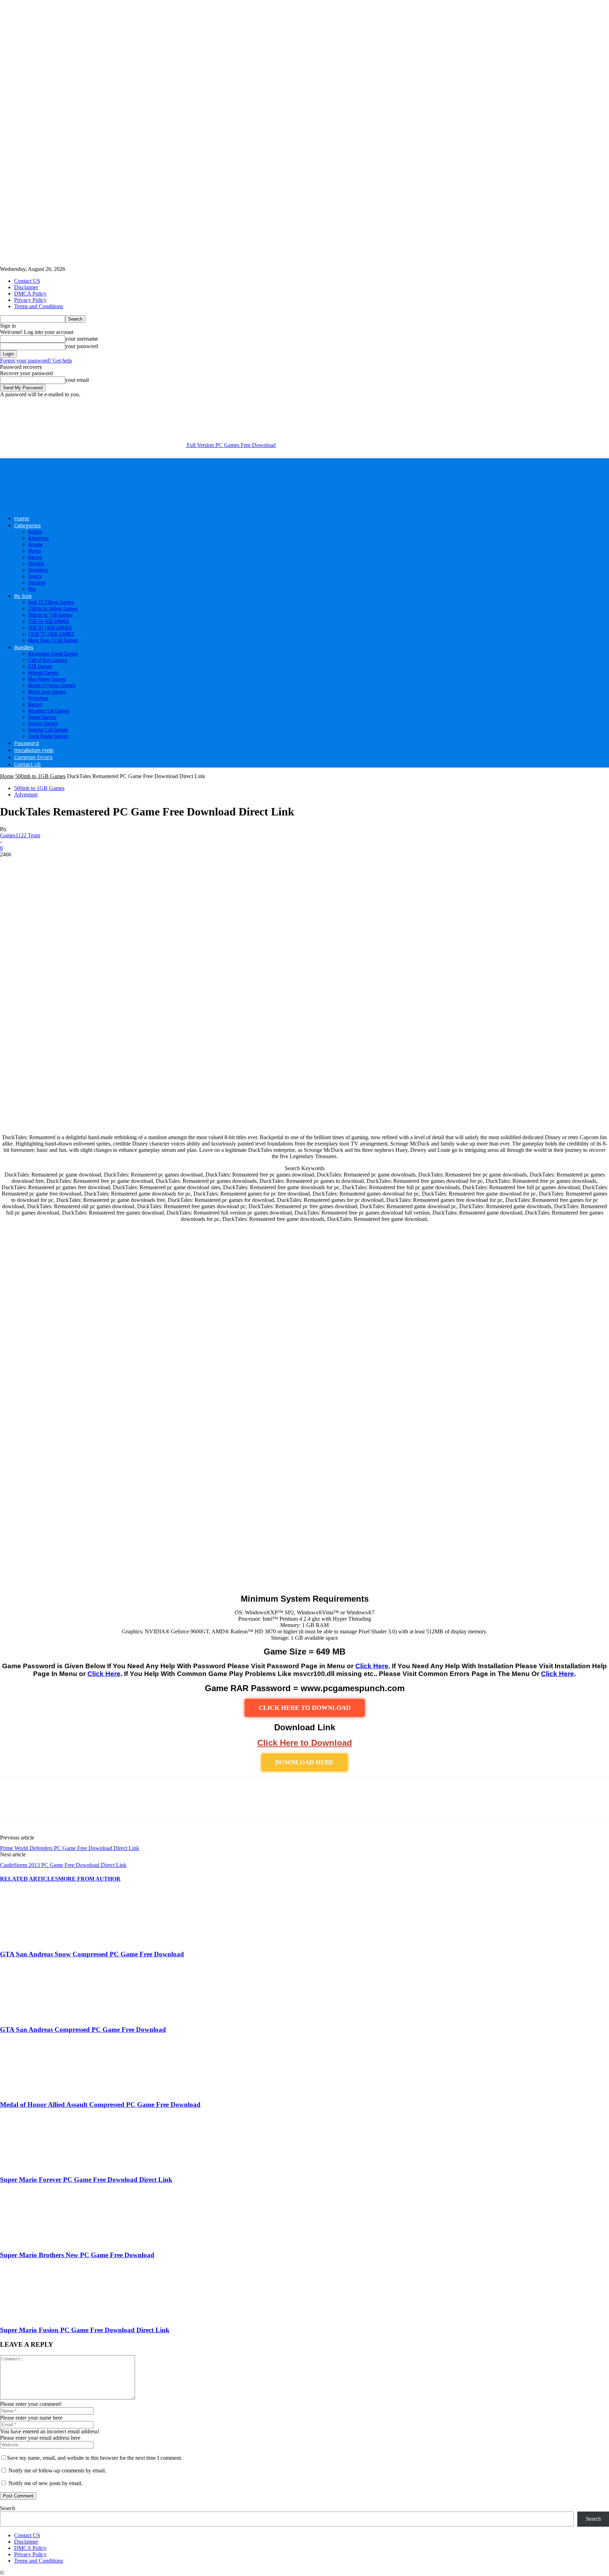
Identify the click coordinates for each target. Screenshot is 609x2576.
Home (22, 518)
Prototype (38, 698)
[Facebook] (12, 1805)
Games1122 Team (20, 835)
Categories (27, 525)
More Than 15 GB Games (53, 640)
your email (77, 380)
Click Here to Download (305, 1743)
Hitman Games (43, 673)
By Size (23, 596)
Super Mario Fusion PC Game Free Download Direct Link (85, 2330)
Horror (35, 551)
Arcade (35, 545)
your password (82, 346)
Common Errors (33, 757)
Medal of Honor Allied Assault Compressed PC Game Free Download (100, 2105)
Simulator (38, 570)
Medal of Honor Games (52, 685)
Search (8, 2508)
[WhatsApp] (88, 1805)
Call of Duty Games (48, 660)
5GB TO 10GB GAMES (50, 628)
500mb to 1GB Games (50, 615)
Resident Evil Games (49, 711)
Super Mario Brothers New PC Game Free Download (77, 2255)
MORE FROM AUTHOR (89, 1879)
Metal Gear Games (47, 692)
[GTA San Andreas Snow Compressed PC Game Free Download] (38, 1940)
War (32, 589)
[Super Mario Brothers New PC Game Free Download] (38, 2241)
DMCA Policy (30, 294)
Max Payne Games (47, 679)
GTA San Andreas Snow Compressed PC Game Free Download (92, 1954)
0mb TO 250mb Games (51, 602)
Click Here (372, 1666)
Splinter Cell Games (48, 730)
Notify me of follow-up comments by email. (57, 2471)
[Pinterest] (62, 1805)
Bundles (24, 647)
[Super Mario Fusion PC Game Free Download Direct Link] (38, 2317)
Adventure (39, 538)
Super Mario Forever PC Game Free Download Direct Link (86, 2180)
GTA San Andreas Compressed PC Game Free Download (83, 2029)
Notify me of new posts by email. (45, 2483)
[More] (113, 1805)
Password (26, 743)
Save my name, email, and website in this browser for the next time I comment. (95, 2458)
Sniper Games (42, 717)
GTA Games (40, 666)
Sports (35, 576)
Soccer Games (43, 724)
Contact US (27, 281)
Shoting (36, 564)
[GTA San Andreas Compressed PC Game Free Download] (38, 2016)
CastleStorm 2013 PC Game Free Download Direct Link (63, 1865)
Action (35, 532)
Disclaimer (26, 287)
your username (82, 339)
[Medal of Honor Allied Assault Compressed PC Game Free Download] (38, 2091)
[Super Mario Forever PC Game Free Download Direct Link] (38, 2166)
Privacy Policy (30, 300)
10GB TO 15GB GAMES (51, 634)
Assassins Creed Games (53, 654)
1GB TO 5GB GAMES (49, 621)
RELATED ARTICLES (29, 1879)
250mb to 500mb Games (53, 609)
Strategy (37, 583)
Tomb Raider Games (48, 736)
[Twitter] (37, 1805)
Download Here (304, 1762)
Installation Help (34, 750)
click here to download (305, 1708)
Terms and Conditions (39, 306)
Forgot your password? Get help (36, 361)
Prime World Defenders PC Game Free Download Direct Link (70, 1848)
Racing (35, 557)
